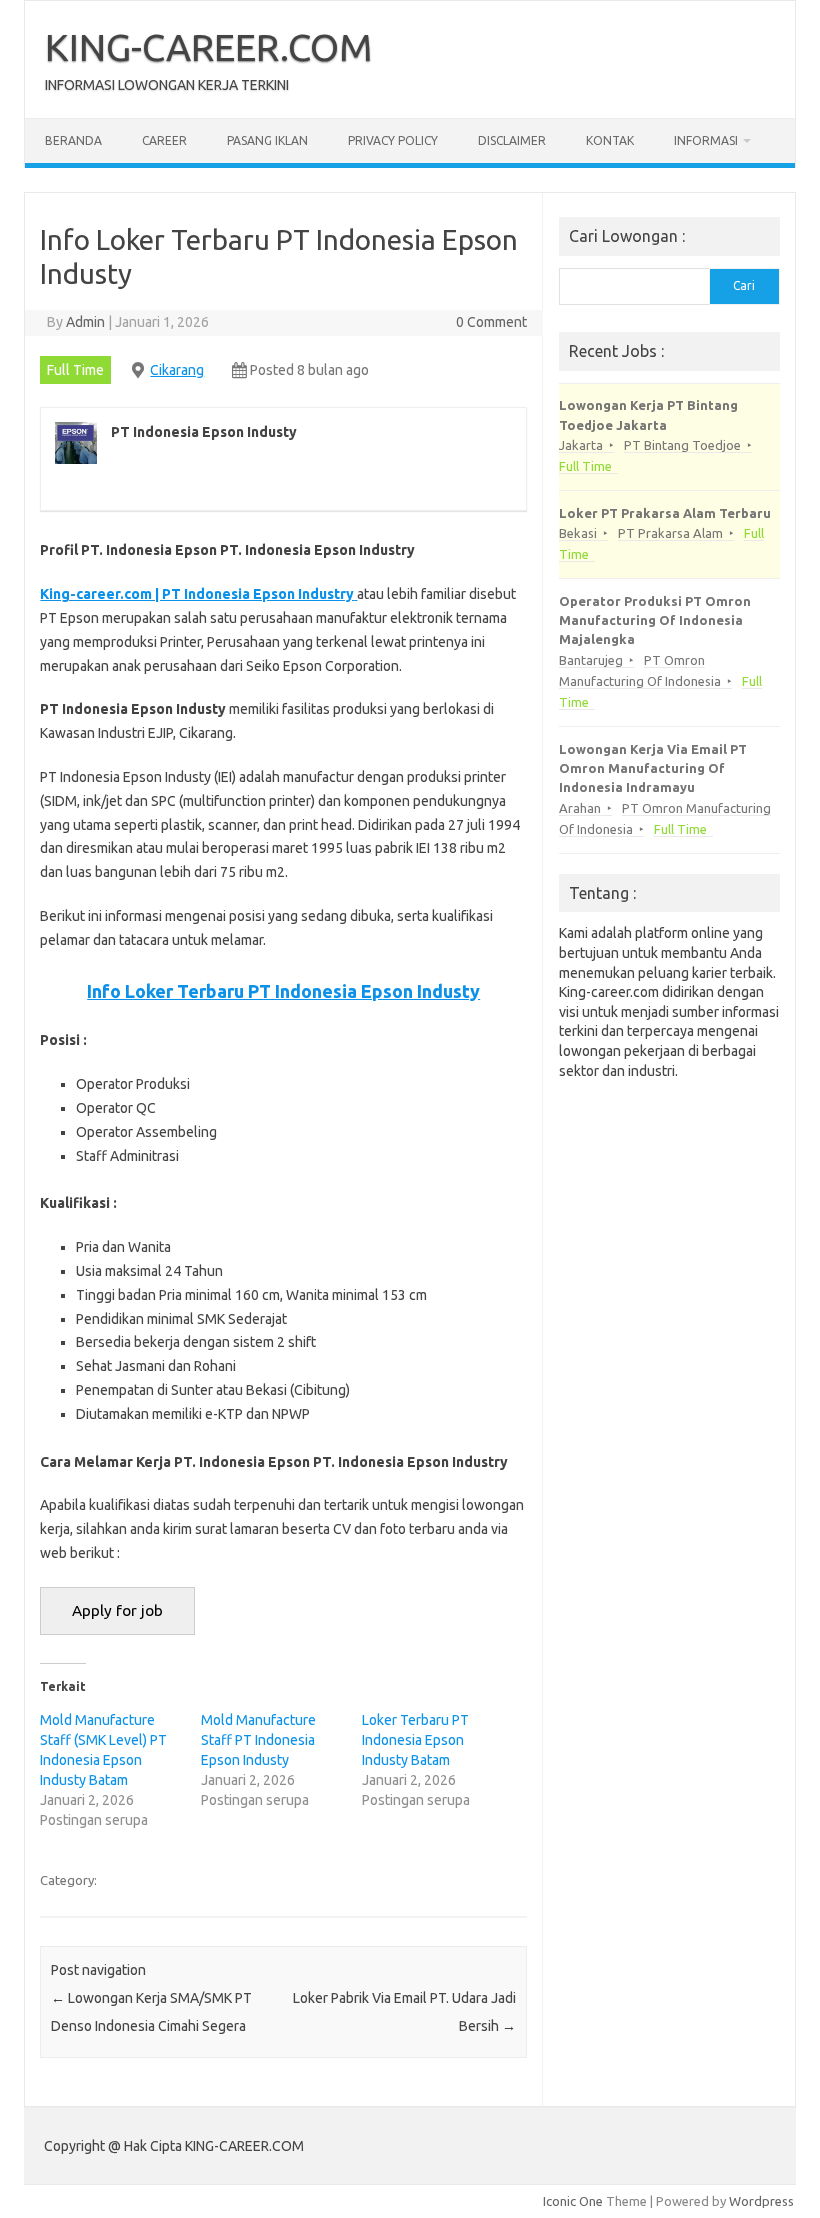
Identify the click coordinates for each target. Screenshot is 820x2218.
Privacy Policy (393, 140)
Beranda (73, 140)
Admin (85, 322)
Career (164, 140)
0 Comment (491, 322)
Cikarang (177, 370)
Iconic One (573, 2201)
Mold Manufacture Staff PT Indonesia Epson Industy (258, 1740)
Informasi (706, 140)
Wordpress (761, 2201)
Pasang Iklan (267, 140)
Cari (744, 285)
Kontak (610, 140)
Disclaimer (512, 140)
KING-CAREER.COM (209, 47)
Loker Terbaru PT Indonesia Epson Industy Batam (415, 1740)
